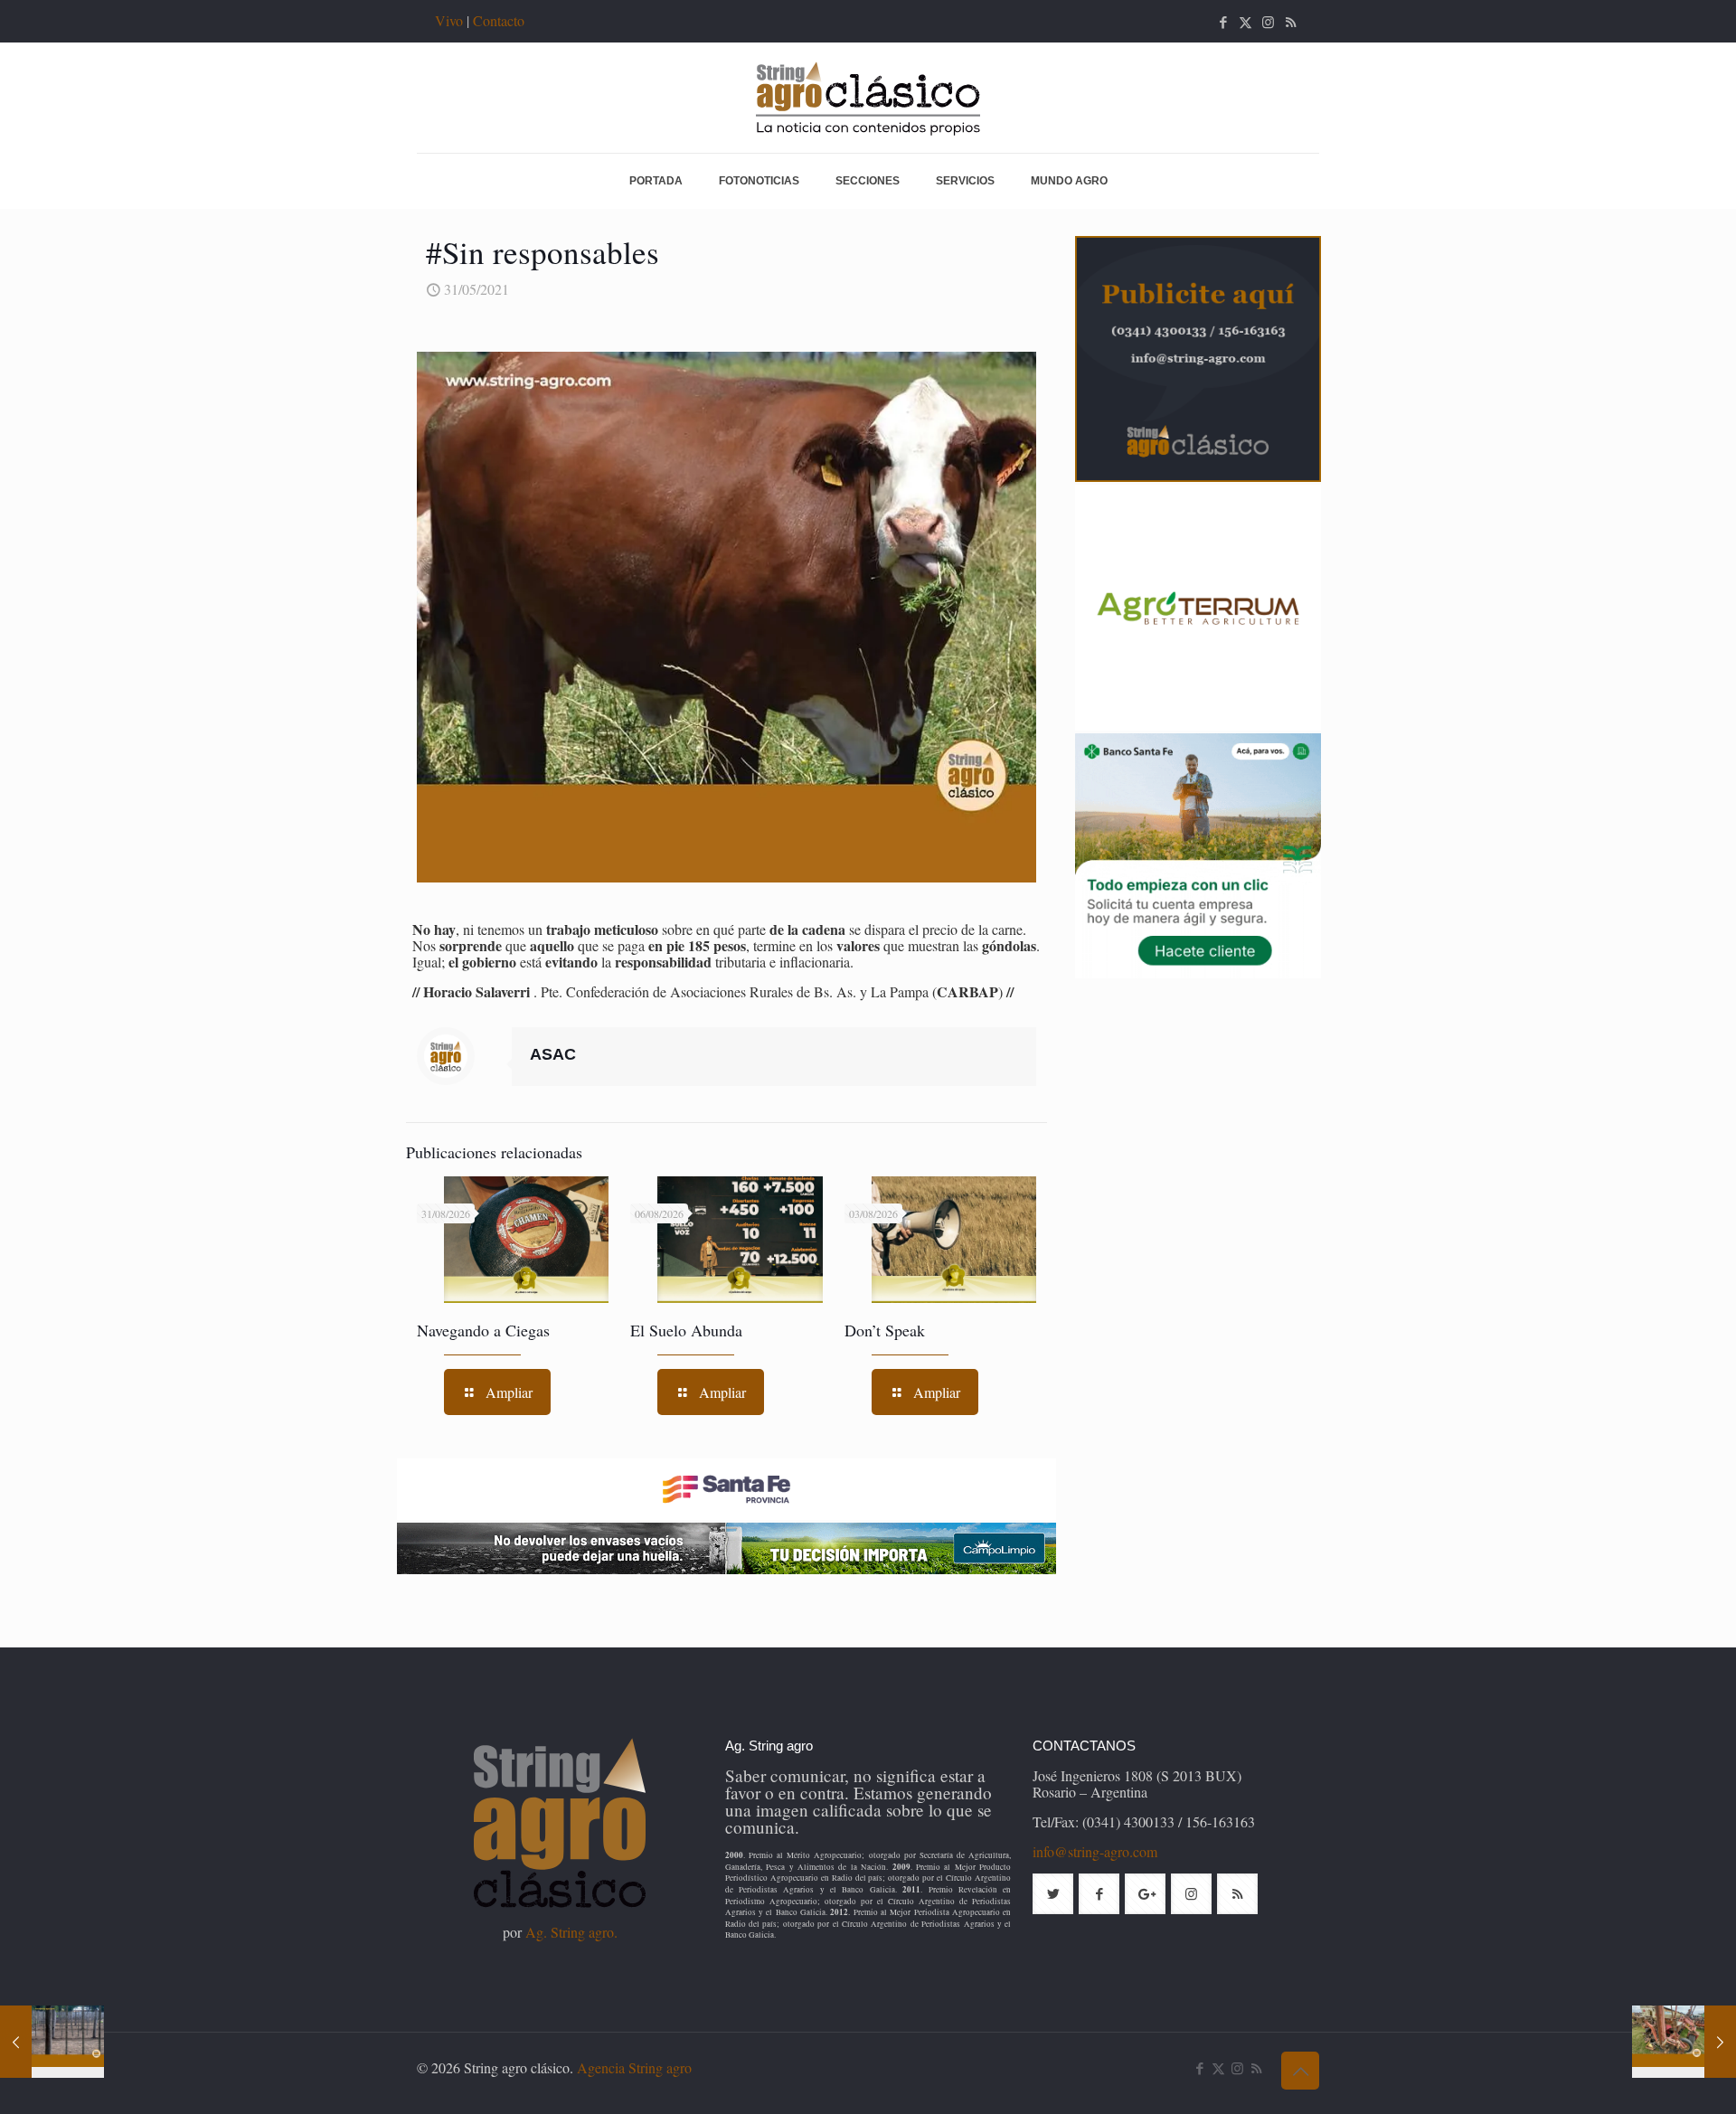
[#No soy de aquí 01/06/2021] (1684, 2042)
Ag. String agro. (571, 1932)
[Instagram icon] (1268, 22)
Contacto (499, 20)
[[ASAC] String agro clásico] (868, 98)
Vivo (449, 20)
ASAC (553, 1054)
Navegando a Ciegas (483, 1330)
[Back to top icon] (1300, 2071)
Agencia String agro (634, 2067)
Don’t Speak (885, 1330)
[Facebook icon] (1223, 22)
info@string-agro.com (1095, 1851)
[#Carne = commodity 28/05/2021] (52, 2042)
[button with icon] (1053, 1894)
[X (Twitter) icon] (1245, 22)
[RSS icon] (1291, 22)
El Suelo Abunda (686, 1330)
